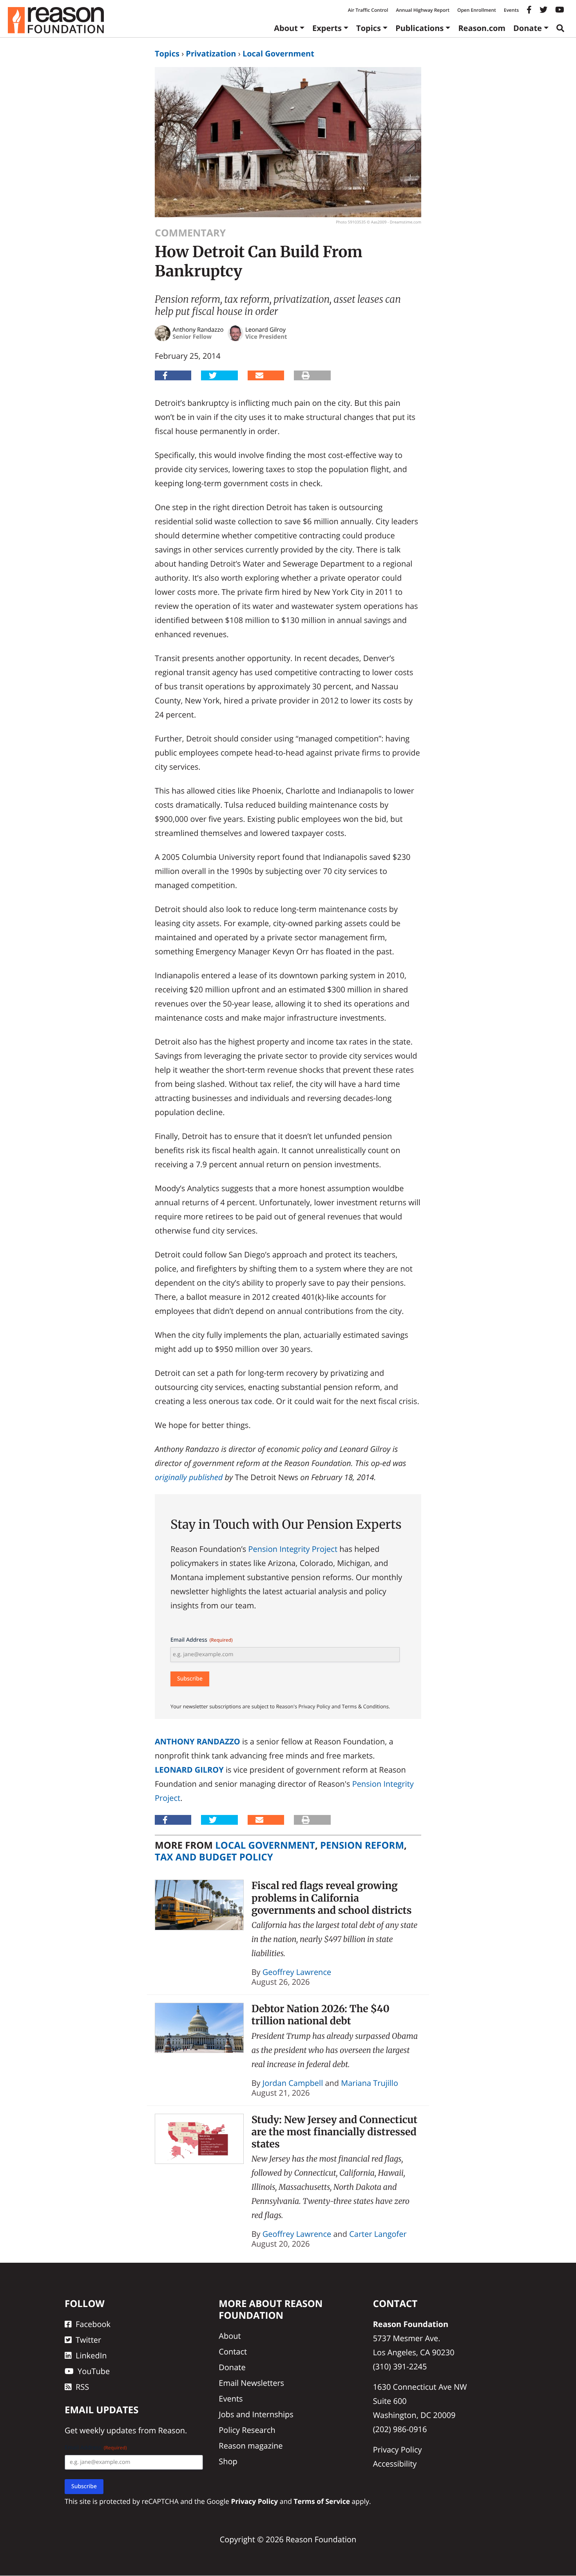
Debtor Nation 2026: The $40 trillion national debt (321, 2015)
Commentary (190, 233)
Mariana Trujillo (370, 2083)
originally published (189, 1477)
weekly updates (108, 2431)
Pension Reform (362, 1845)
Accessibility (395, 2464)
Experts (327, 28)
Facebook (93, 2324)
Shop (228, 2461)
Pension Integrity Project (293, 1549)
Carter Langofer (378, 2234)
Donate (528, 28)
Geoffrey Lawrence (297, 1972)
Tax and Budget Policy (214, 1857)
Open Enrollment (477, 10)
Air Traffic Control (368, 10)
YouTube (94, 2371)
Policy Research (247, 2430)
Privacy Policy (398, 2450)
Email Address (202, 1640)
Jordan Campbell (293, 2083)
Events (511, 10)
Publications (419, 28)
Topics (369, 28)
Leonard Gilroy (189, 1770)
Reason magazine (251, 2446)
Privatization (211, 54)
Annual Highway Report (422, 10)
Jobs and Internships (256, 2414)
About (286, 28)
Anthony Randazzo (197, 1741)
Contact (233, 2352)
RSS (82, 2387)
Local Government (278, 54)
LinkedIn (91, 2355)
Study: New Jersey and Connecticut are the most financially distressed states (334, 2132)
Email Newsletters (251, 2383)
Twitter (88, 2340)
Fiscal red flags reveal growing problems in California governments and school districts (332, 1898)
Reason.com (482, 28)
